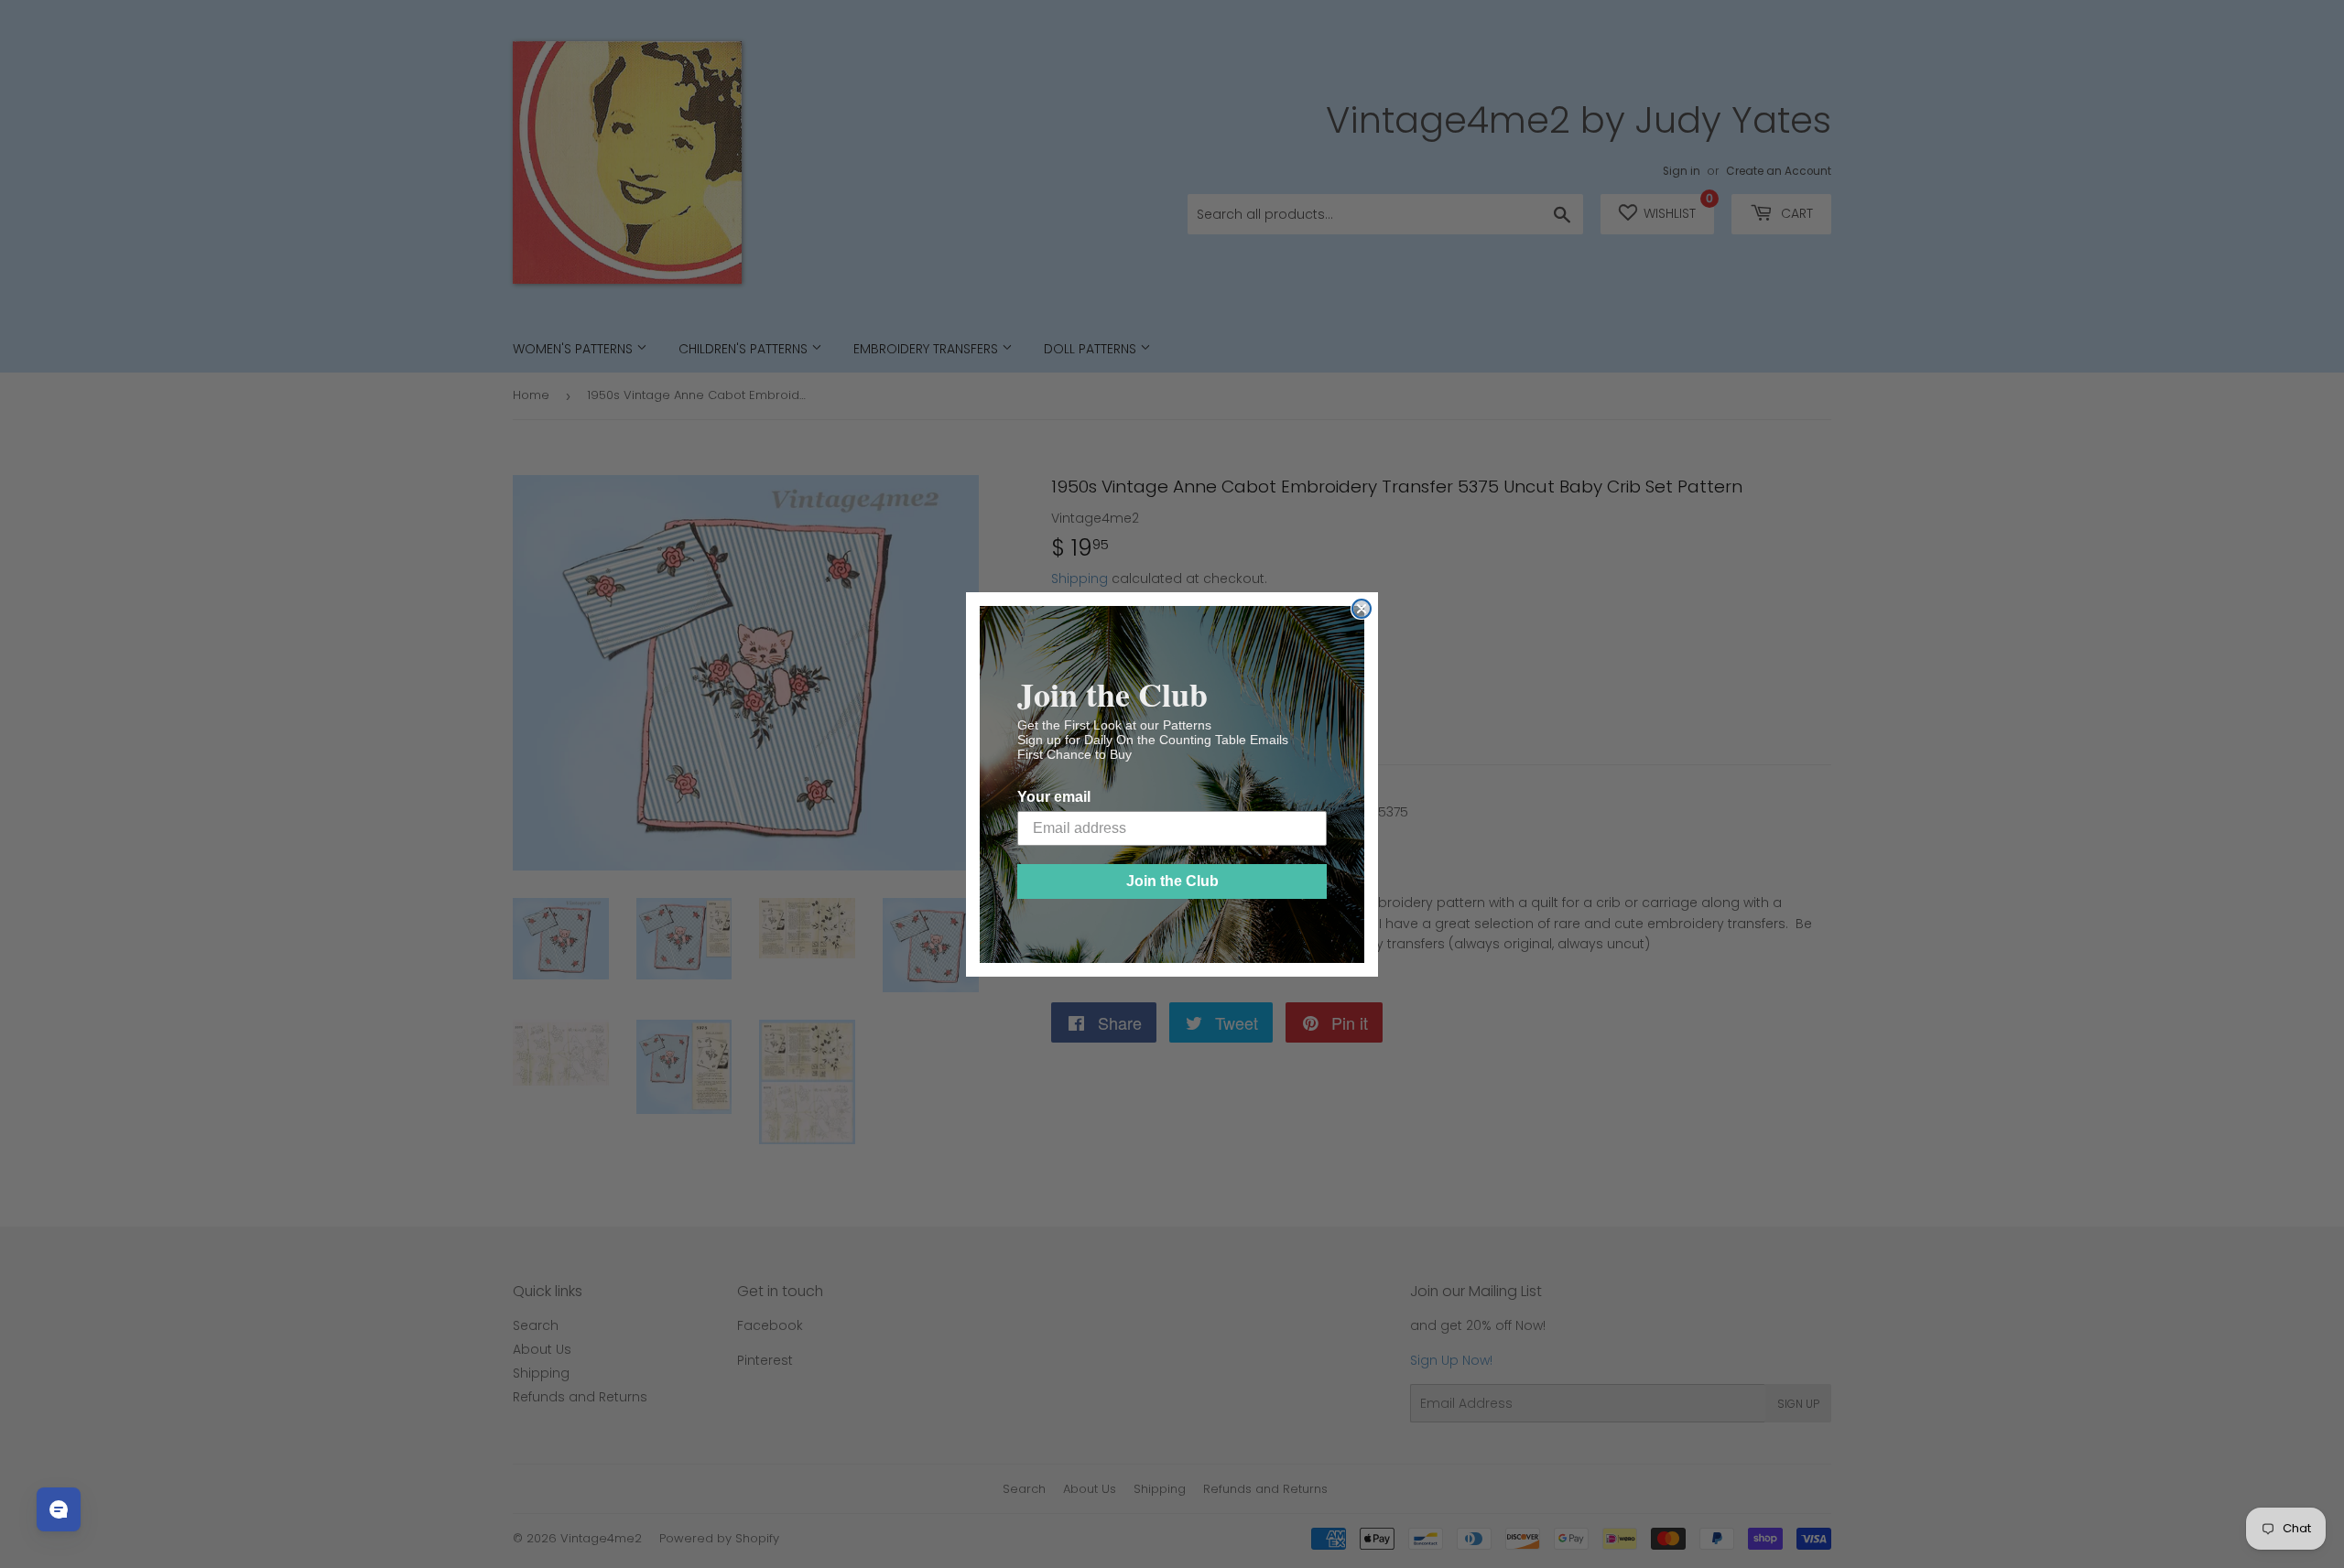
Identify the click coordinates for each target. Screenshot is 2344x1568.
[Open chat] (59, 1509)
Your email (1054, 797)
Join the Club (1172, 881)
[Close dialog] (1362, 609)
